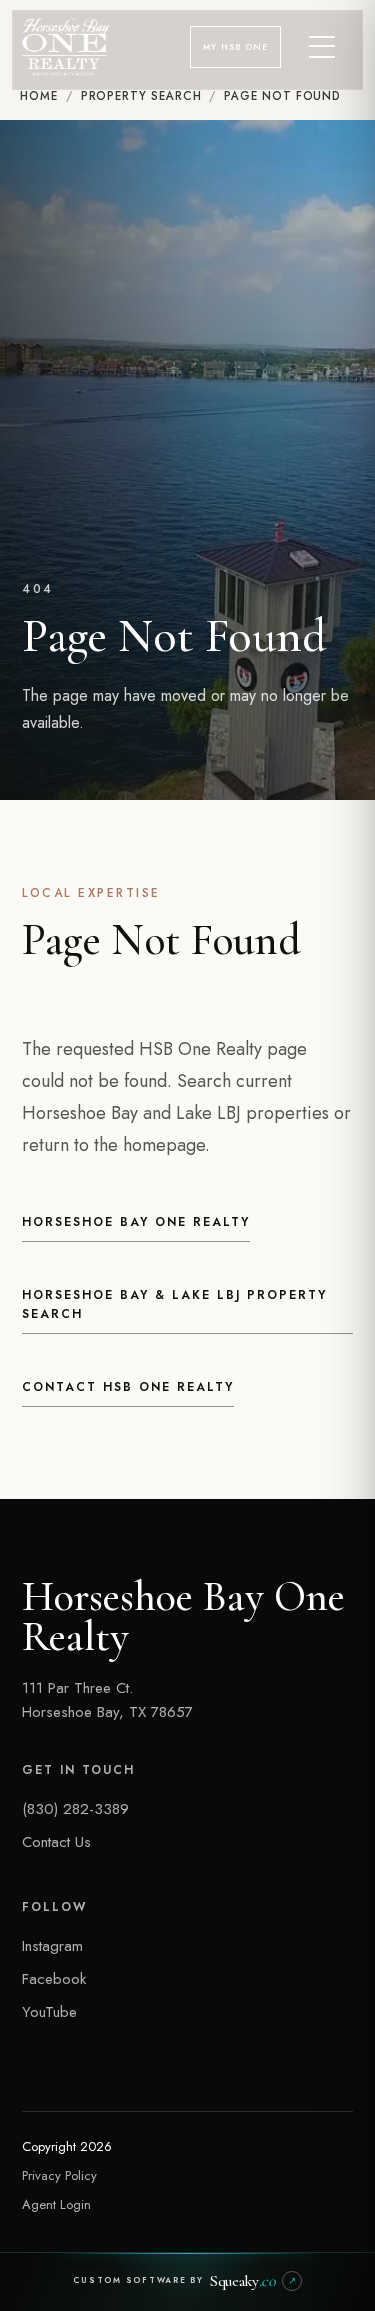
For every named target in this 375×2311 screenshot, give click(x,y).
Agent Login (56, 2204)
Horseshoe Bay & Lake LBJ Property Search (174, 1305)
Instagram (52, 1946)
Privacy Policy (59, 2175)
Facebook (54, 1979)
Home (39, 96)
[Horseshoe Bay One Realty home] (66, 47)
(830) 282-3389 (75, 1809)
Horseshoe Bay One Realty (136, 1222)
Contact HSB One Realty (128, 1387)
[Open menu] (323, 47)
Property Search (141, 96)
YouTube (49, 2012)
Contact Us (56, 1842)
